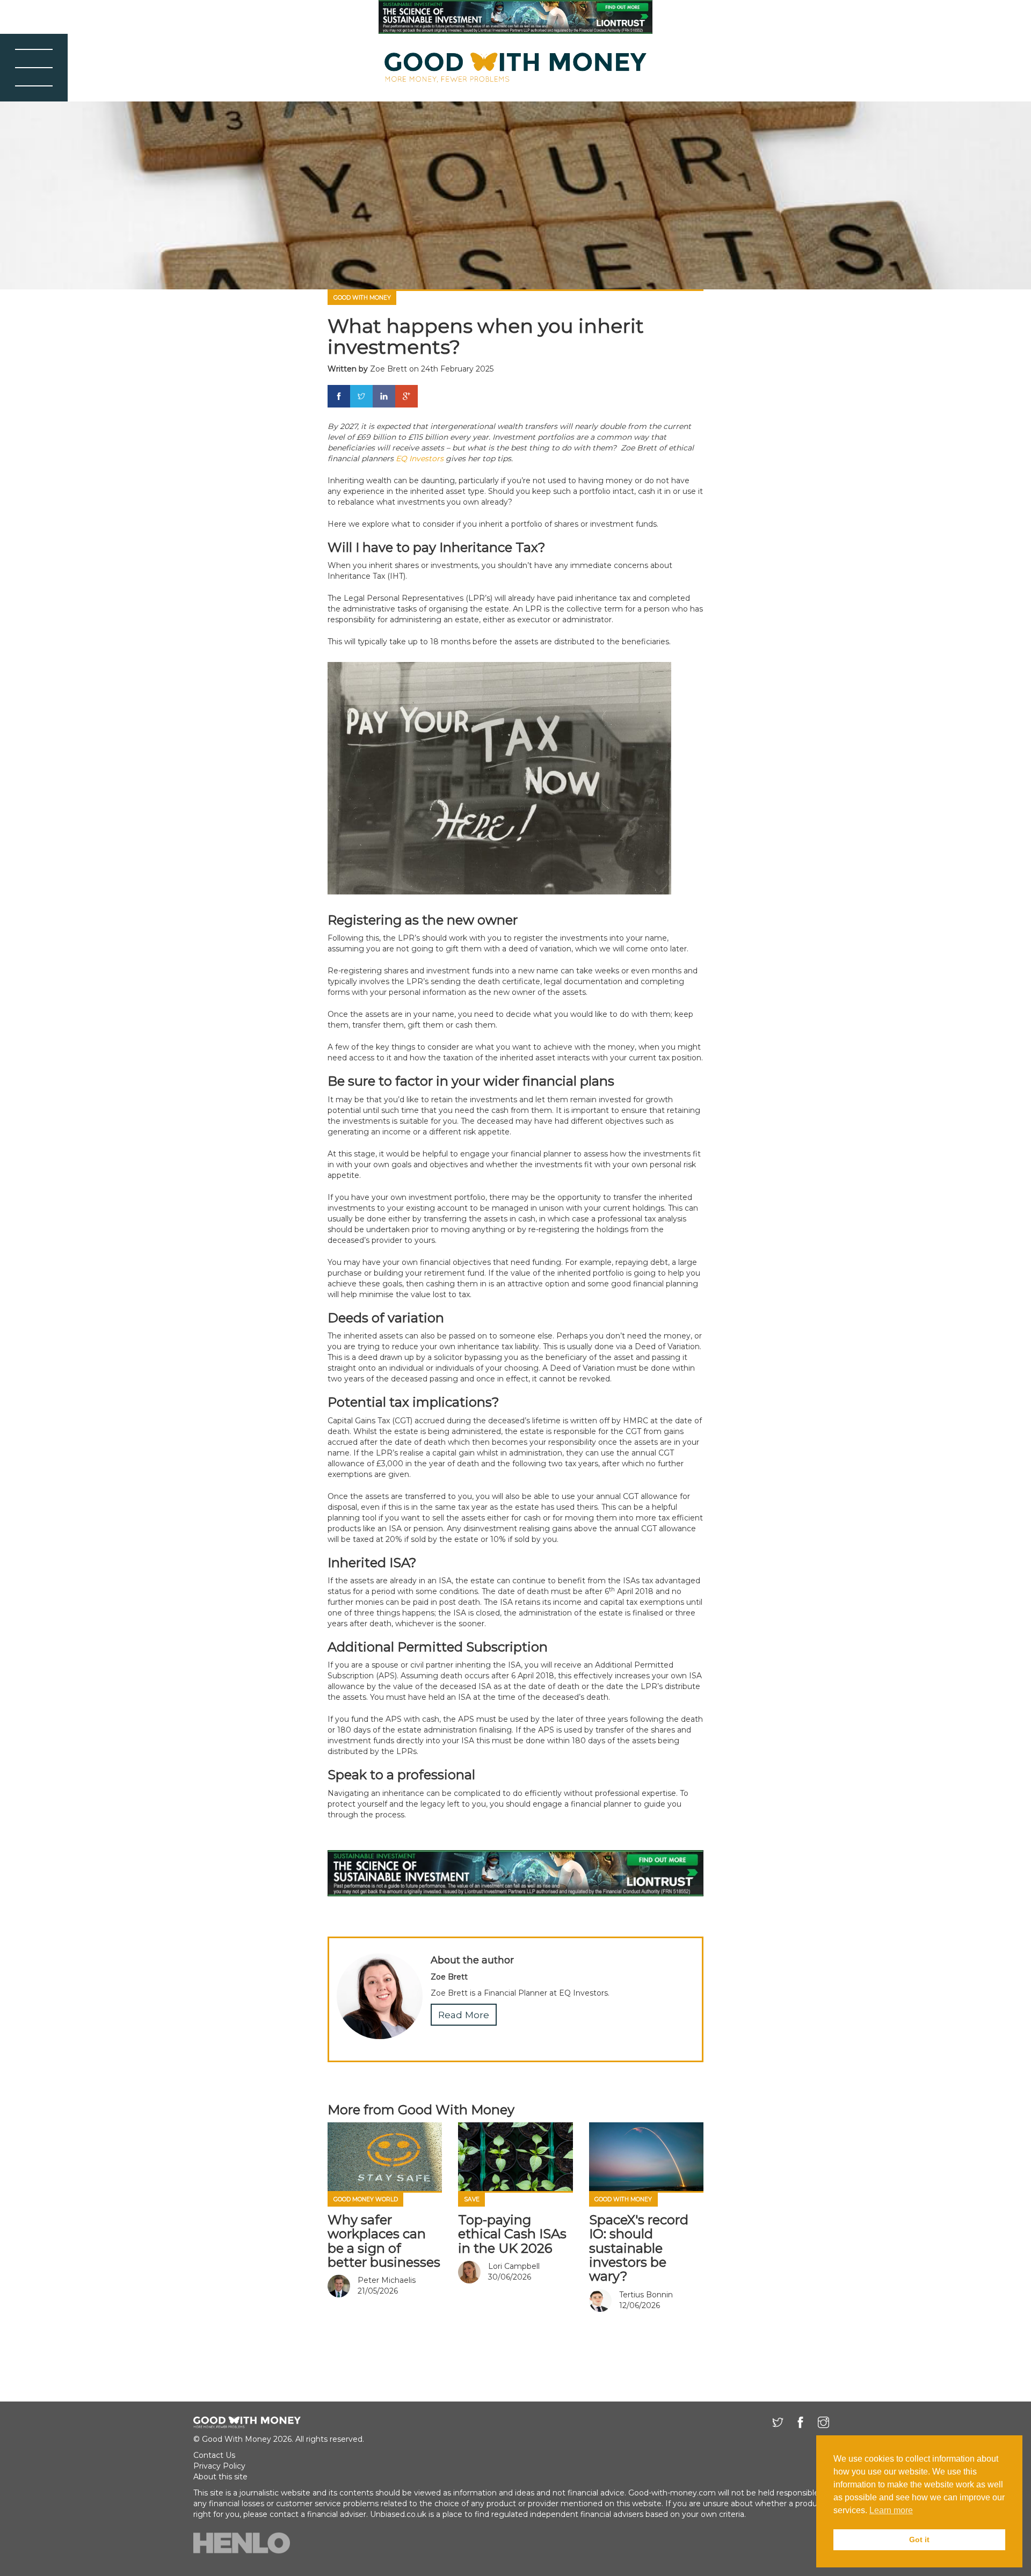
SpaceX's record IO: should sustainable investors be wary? (639, 2248)
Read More (464, 2015)
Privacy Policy (219, 2466)
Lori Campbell (514, 2266)
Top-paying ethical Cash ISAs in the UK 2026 (512, 2234)
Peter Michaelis (387, 2280)
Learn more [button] (891, 2510)
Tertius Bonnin (646, 2295)
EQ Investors (420, 459)
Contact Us (214, 2455)
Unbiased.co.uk (398, 2514)
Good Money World (366, 2199)
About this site (220, 2477)
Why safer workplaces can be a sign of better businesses (384, 2241)
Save (472, 2199)
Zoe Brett (389, 369)
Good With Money (362, 298)
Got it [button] (919, 2539)
